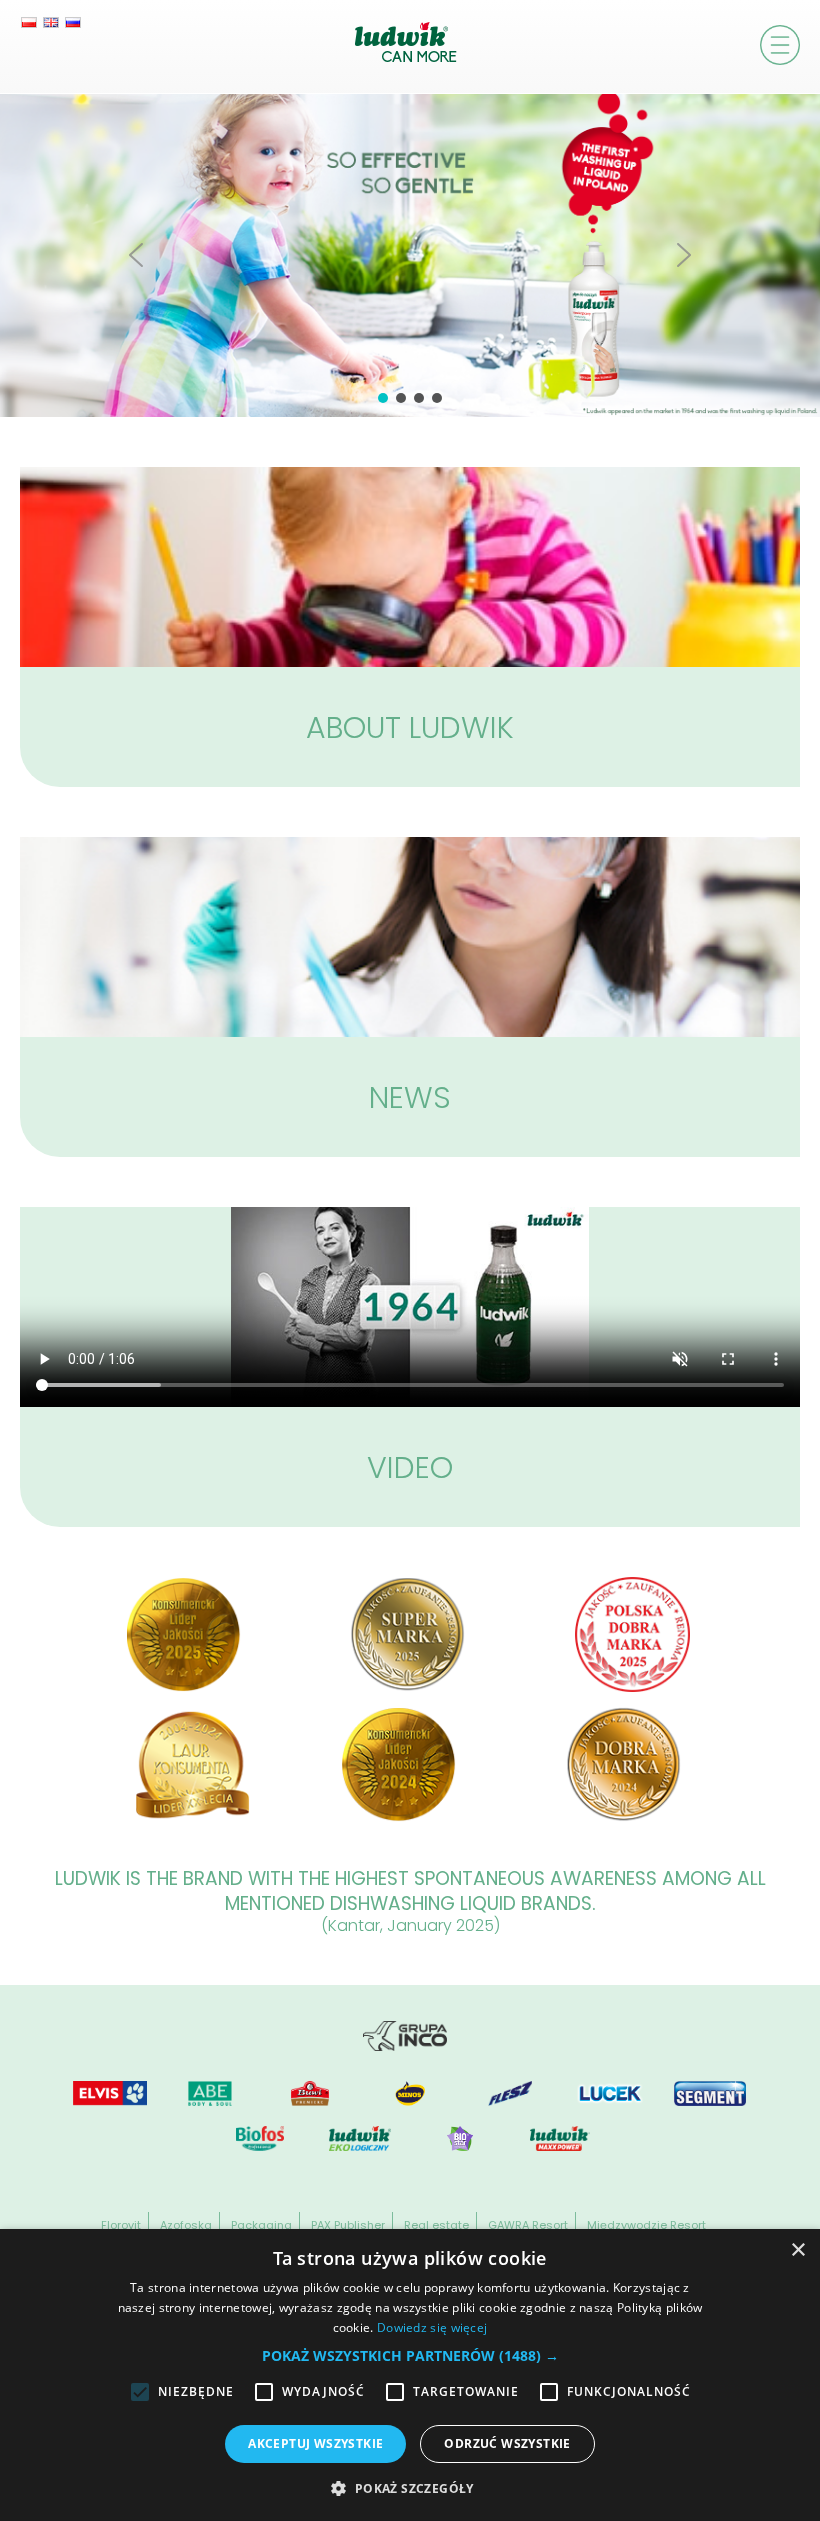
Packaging (261, 2225)
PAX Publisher (348, 2225)
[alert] (410, 2375)
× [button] (797, 2250)
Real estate (436, 2225)
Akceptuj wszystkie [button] (315, 2443)
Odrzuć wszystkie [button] (507, 2443)
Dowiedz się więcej (432, 2327)
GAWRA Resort (528, 2225)
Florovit (121, 2225)
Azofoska (186, 2225)
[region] (410, 255)
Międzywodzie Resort (646, 2225)
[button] (136, 255)
